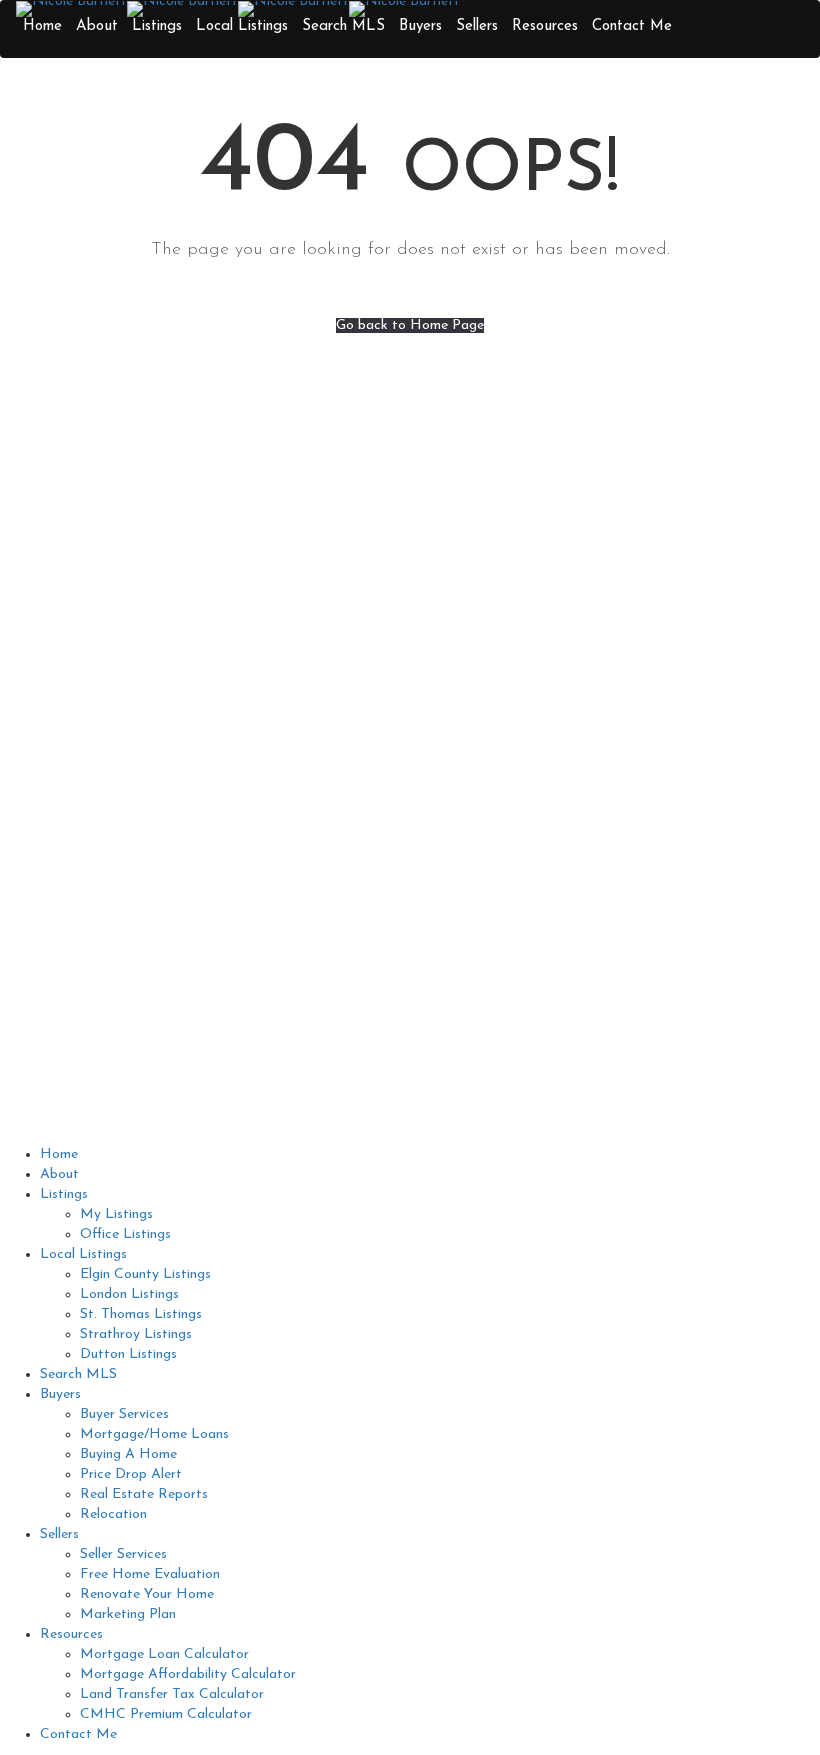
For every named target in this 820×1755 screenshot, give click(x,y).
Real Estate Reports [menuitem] (144, 1494)
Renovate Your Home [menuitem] (147, 1594)
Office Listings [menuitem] (125, 1234)
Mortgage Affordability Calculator (548, 829)
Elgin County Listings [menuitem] (145, 1274)
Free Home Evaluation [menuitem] (150, 1574)
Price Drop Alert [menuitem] (131, 1474)
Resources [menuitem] (71, 1634)
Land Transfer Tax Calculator (532, 849)
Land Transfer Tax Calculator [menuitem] (172, 1694)
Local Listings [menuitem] (83, 1254)
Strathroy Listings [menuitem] (136, 1334)
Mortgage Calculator (506, 809)
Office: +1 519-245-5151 (242, 687)
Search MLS (343, 26)
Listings (157, 26)
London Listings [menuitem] (129, 1294)
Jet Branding (663, 1119)
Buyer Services (484, 627)
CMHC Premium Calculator (526, 869)
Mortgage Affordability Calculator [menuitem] (188, 1674)
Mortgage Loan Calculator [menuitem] (164, 1654)
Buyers (420, 26)
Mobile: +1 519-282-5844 (242, 657)
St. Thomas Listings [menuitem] (141, 1314)
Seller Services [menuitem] (123, 1554)
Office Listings (485, 789)
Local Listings (242, 26)
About (97, 26)
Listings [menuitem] (64, 1194)
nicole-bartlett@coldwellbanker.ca (242, 717)
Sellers (477, 26)
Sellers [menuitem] (59, 1534)
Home (42, 26)
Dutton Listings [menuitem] (128, 1354)
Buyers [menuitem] (60, 1394)
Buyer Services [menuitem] (124, 1414)
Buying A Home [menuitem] (128, 1454)
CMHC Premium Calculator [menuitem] (166, 1714)
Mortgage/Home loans (511, 647)
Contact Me (632, 26)
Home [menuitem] (59, 1154)
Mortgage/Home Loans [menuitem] (154, 1434)
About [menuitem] (59, 1174)
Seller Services (483, 667)
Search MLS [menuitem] (78, 1374)
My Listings (476, 607)
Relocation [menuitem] (113, 1514)
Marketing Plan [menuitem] (128, 1614)
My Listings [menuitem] (116, 1214)
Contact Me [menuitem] (78, 1734)
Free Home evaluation (509, 687)
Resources (545, 26)
